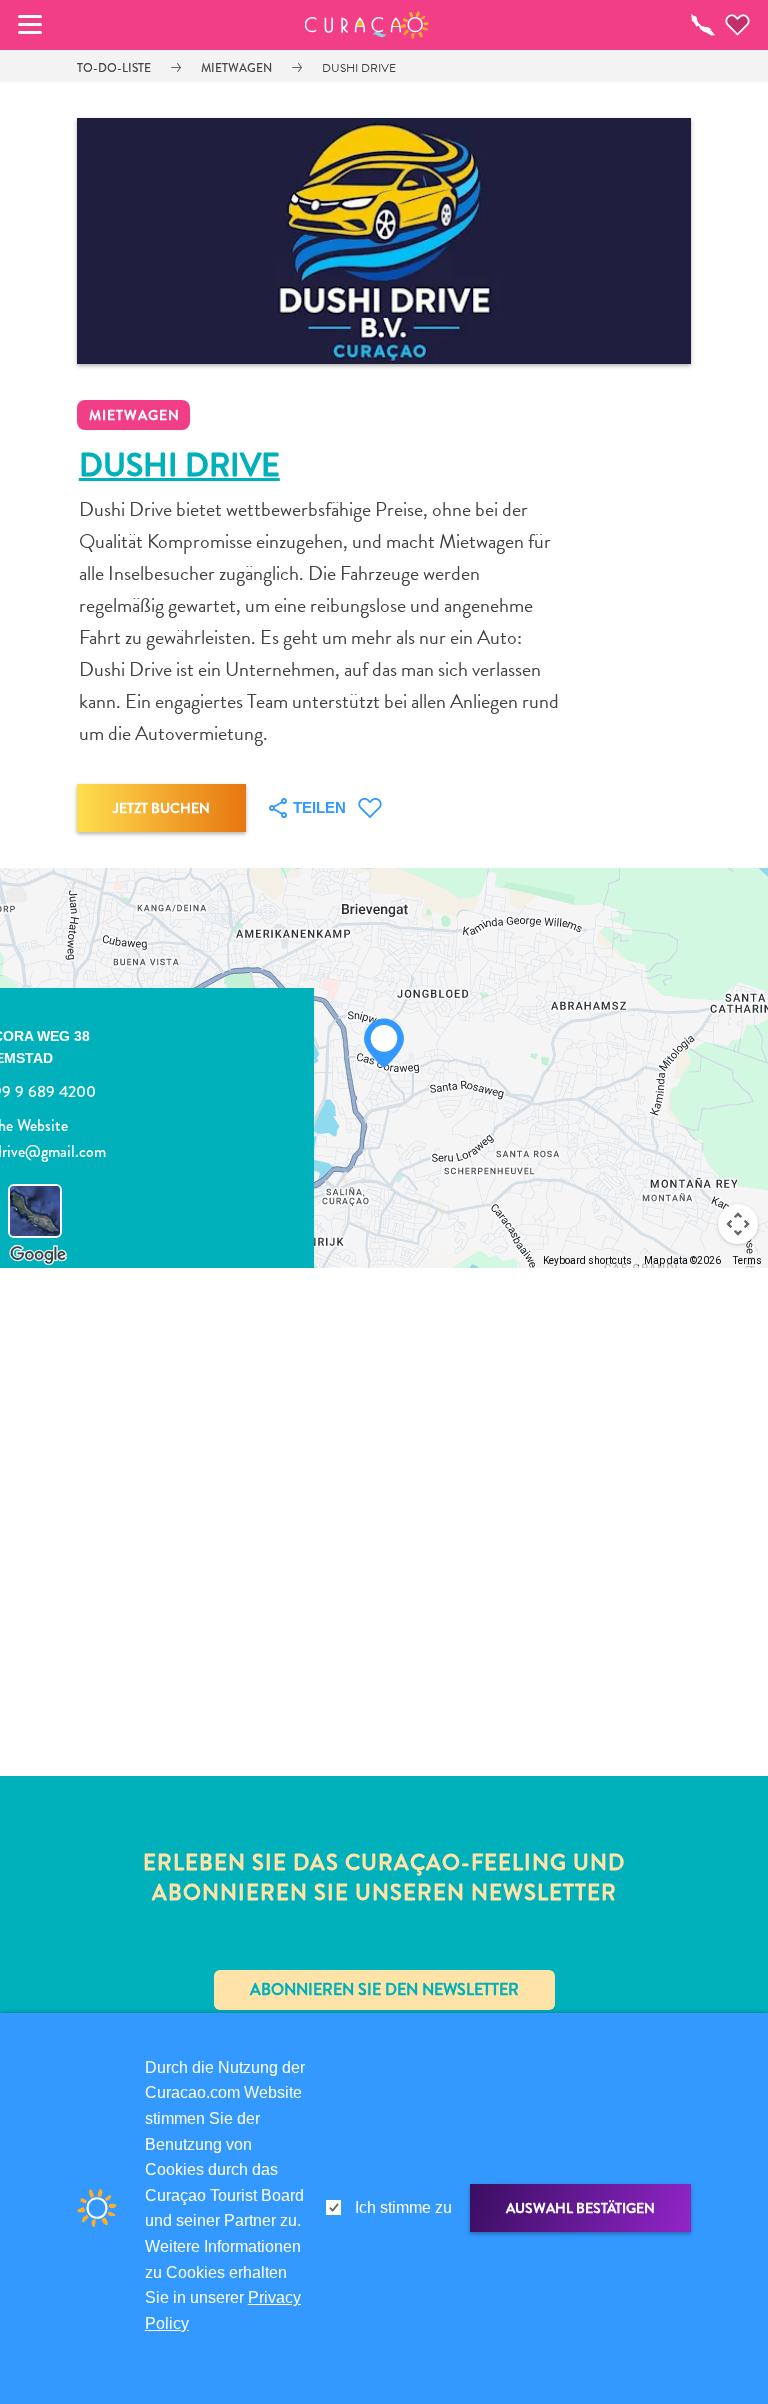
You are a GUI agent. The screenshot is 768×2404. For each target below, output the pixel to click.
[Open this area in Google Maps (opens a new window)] (38, 1255)
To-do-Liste (114, 68)
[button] (367, 25)
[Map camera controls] (738, 1224)
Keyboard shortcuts (587, 1260)
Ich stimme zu (403, 2207)
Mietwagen (236, 68)
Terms (747, 1260)
